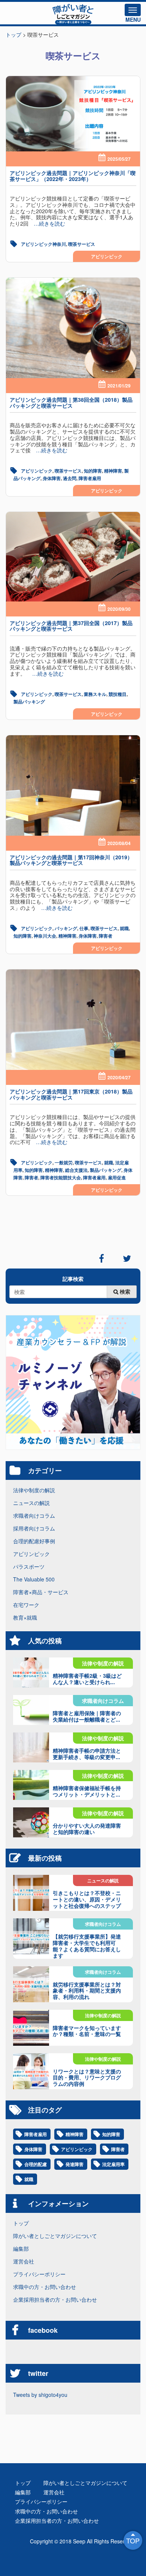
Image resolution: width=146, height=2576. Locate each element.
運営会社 (24, 2261)
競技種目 (118, 694)
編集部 (21, 2248)
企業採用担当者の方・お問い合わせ (55, 2299)
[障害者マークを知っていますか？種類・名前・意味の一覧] (31, 2028)
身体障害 (52, 478)
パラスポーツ (29, 1566)
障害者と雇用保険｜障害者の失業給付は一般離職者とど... (87, 1716)
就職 (124, 928)
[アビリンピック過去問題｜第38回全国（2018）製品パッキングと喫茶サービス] (73, 328)
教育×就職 (25, 1617)
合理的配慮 (36, 2164)
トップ (21, 2223)
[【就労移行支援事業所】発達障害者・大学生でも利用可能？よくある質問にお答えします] (31, 1936)
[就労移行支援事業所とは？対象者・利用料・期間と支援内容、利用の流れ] (31, 1984)
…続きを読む (47, 223)
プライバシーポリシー (39, 2274)
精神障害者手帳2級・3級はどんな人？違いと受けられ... (87, 1679)
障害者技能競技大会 (61, 1177)
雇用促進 (117, 1177)
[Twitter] (127, 1258)
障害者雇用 (90, 478)
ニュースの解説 (31, 1503)
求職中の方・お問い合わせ (45, 2287)
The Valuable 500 (34, 1579)
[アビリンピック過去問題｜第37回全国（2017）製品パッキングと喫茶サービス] (73, 557)
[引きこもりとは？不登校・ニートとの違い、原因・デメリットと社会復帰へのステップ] (31, 1893)
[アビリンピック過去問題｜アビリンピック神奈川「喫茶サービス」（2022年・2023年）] (73, 114)
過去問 (70, 478)
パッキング (66, 928)
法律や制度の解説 (34, 1490)
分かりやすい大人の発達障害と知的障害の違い (87, 1829)
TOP (133, 2540)
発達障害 (74, 2164)
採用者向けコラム (34, 1528)
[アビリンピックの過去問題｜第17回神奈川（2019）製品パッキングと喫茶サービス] (73, 786)
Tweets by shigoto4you (40, 2395)
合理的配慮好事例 (34, 1541)
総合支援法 (76, 1170)
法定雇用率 (113, 2164)
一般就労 (64, 1162)
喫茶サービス (82, 244)
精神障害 (113, 471)
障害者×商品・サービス (41, 1592)
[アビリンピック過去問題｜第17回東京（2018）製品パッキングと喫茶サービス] (73, 1020)
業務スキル (95, 694)
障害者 (106, 936)
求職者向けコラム (34, 1515)
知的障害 (93, 471)
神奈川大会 (45, 936)
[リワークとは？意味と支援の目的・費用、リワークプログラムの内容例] (31, 2071)
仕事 (84, 928)
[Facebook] (101, 1258)
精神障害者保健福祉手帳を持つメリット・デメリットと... (87, 1791)
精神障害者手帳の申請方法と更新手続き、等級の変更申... (87, 1754)
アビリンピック (107, 256)
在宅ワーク (26, 1605)
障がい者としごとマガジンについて (55, 2236)
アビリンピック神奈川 (43, 244)
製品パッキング (29, 702)
